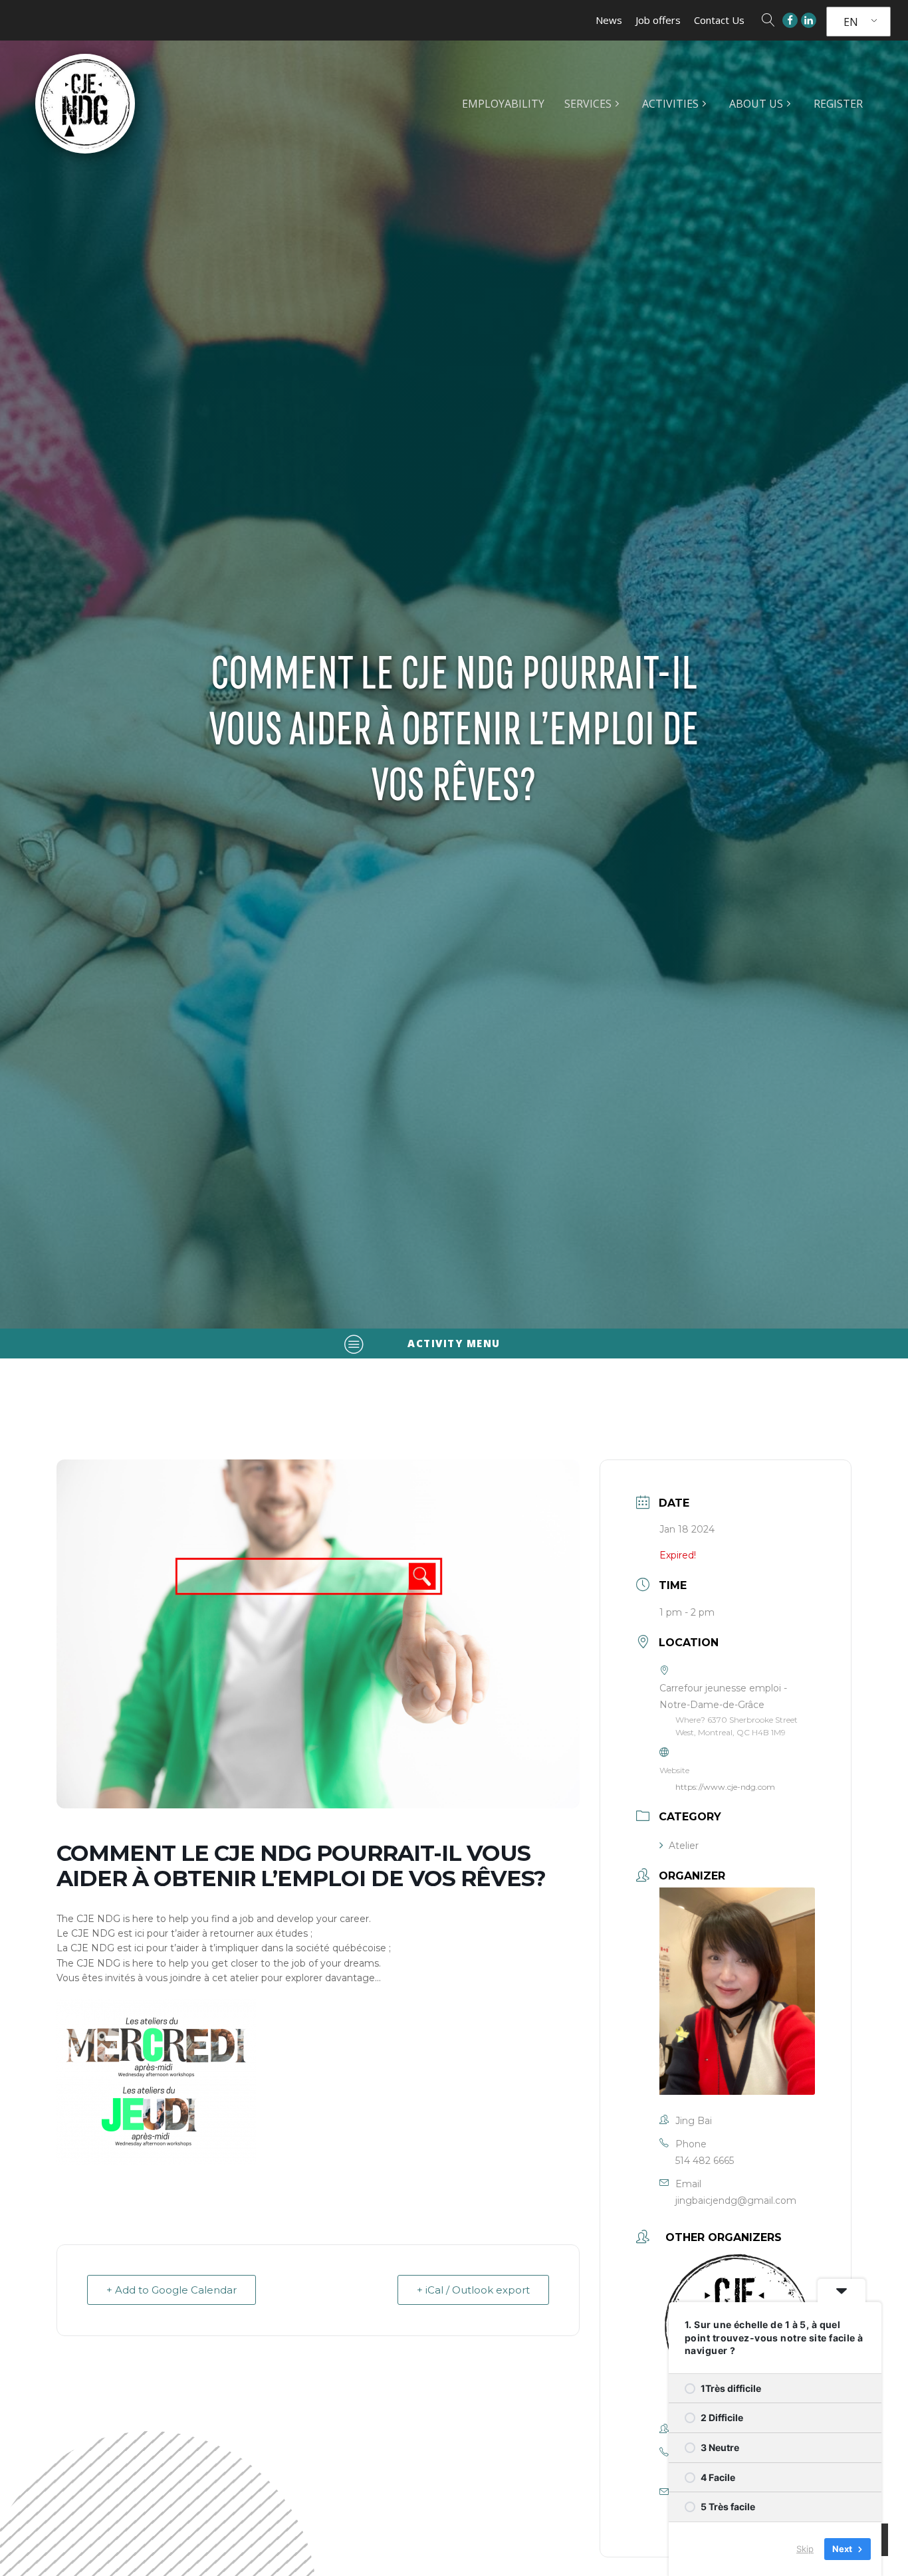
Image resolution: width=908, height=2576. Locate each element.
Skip (805, 2549)
